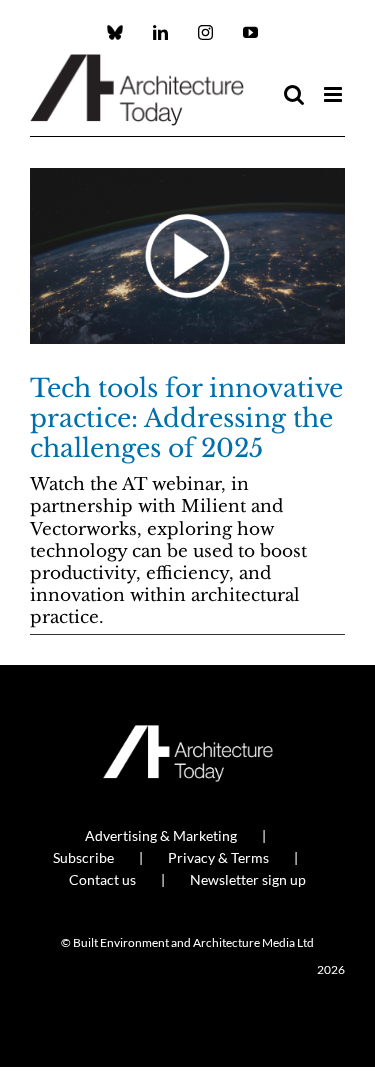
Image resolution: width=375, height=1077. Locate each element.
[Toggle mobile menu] (334, 94)
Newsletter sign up (248, 879)
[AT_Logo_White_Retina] (188, 733)
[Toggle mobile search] (294, 94)
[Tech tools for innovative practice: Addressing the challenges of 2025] (187, 256)
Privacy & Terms (218, 857)
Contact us (102, 879)
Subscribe (83, 857)
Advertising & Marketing (161, 835)
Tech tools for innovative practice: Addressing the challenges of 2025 (186, 418)
